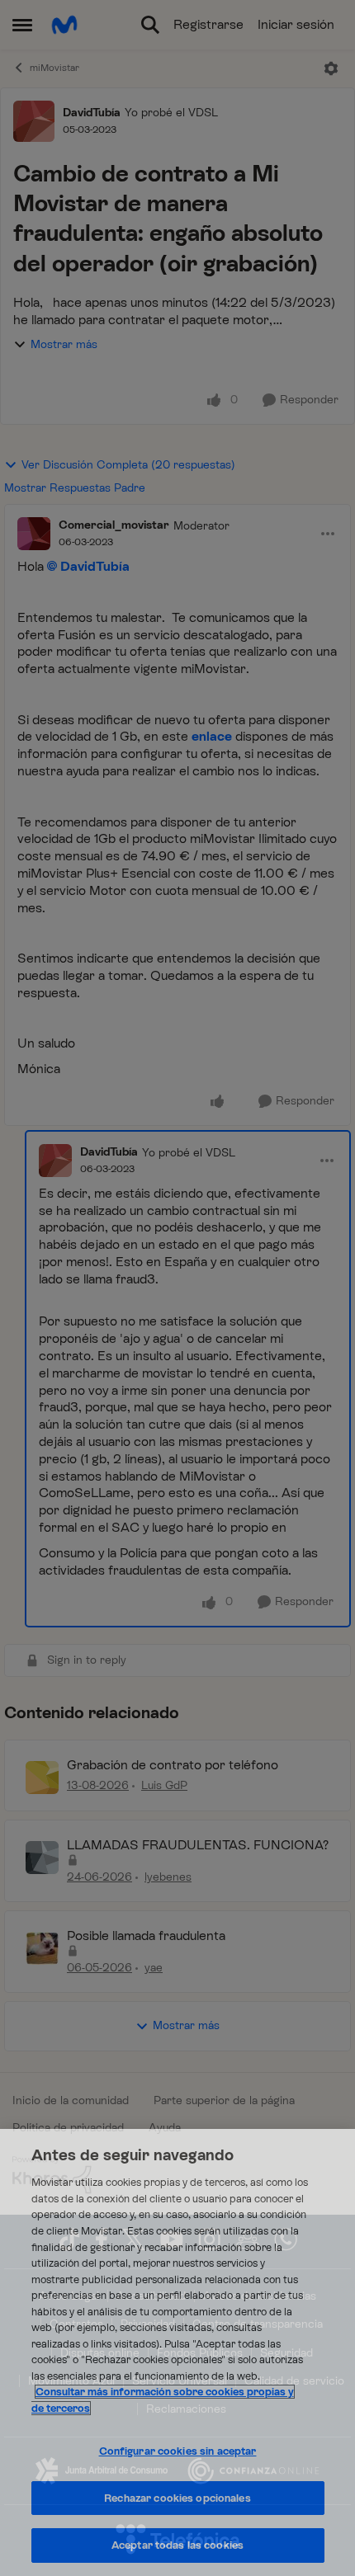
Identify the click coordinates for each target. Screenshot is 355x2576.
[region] (177, 2352)
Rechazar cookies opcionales (177, 2498)
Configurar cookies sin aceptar (178, 2451)
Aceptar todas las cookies (177, 2545)
